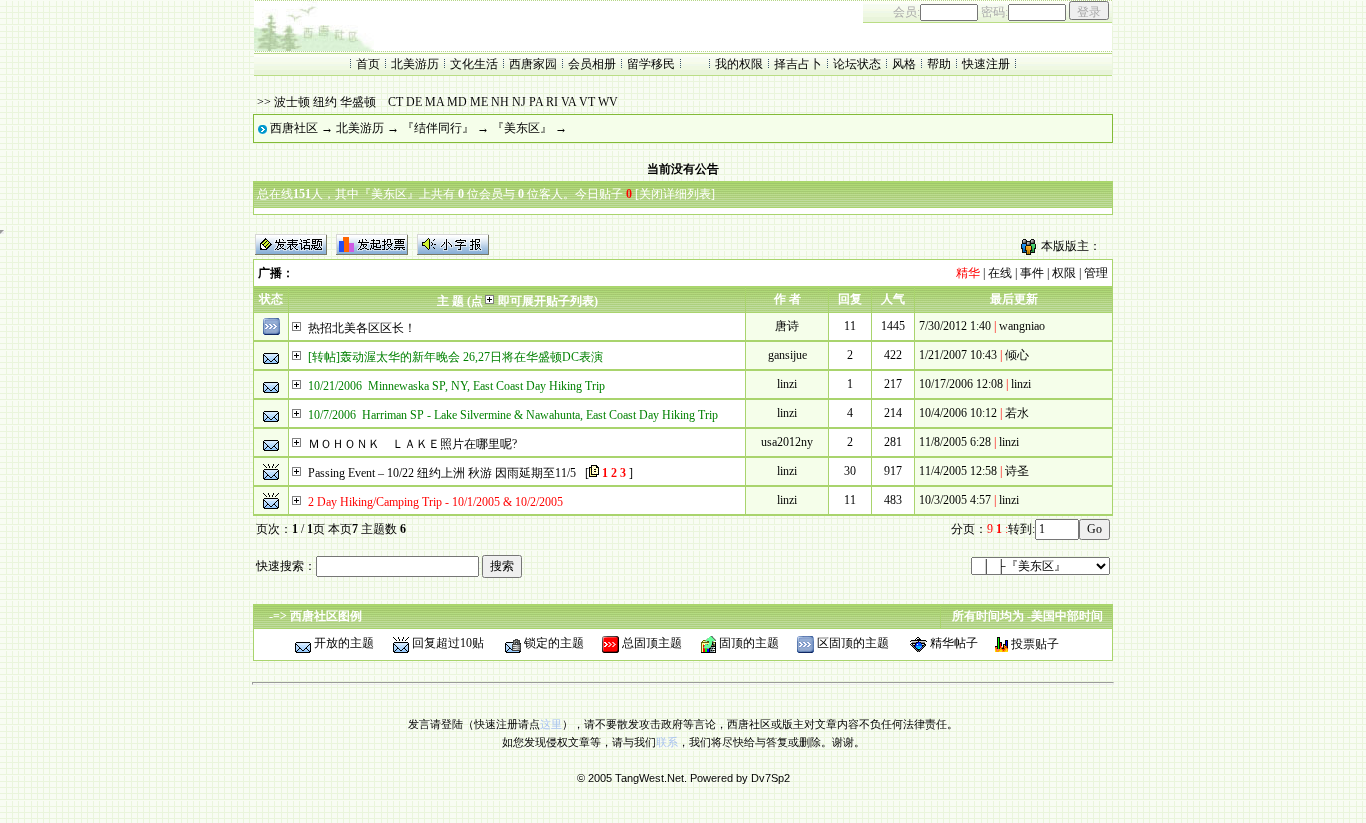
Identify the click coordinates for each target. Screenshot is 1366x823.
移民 (663, 64)
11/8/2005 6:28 (955, 442)
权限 (1064, 273)
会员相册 (592, 64)
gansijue (787, 355)
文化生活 (474, 64)
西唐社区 (294, 128)
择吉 (786, 64)
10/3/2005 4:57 (955, 500)
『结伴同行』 (438, 128)
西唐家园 (533, 64)
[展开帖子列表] (297, 328)
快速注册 (986, 64)
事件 (1032, 273)
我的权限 (739, 64)
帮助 (939, 64)
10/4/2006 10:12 (958, 413)
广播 (270, 273)
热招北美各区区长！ (362, 328)
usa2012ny (787, 442)
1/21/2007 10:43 (958, 355)
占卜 (810, 64)
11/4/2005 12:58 (958, 471)
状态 (271, 299)
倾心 (1017, 355)
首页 (368, 64)
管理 (1096, 273)
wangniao (1022, 326)
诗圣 (1017, 471)
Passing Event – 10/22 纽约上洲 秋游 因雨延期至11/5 (442, 473)
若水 (1017, 413)
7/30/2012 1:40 (955, 326)
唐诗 (787, 326)
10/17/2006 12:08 (961, 384)
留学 (639, 64)
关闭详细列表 (675, 194)
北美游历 (415, 64)
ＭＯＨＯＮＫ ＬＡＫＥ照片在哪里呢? (412, 444)
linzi (787, 384)
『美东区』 (522, 128)
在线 (1000, 273)
